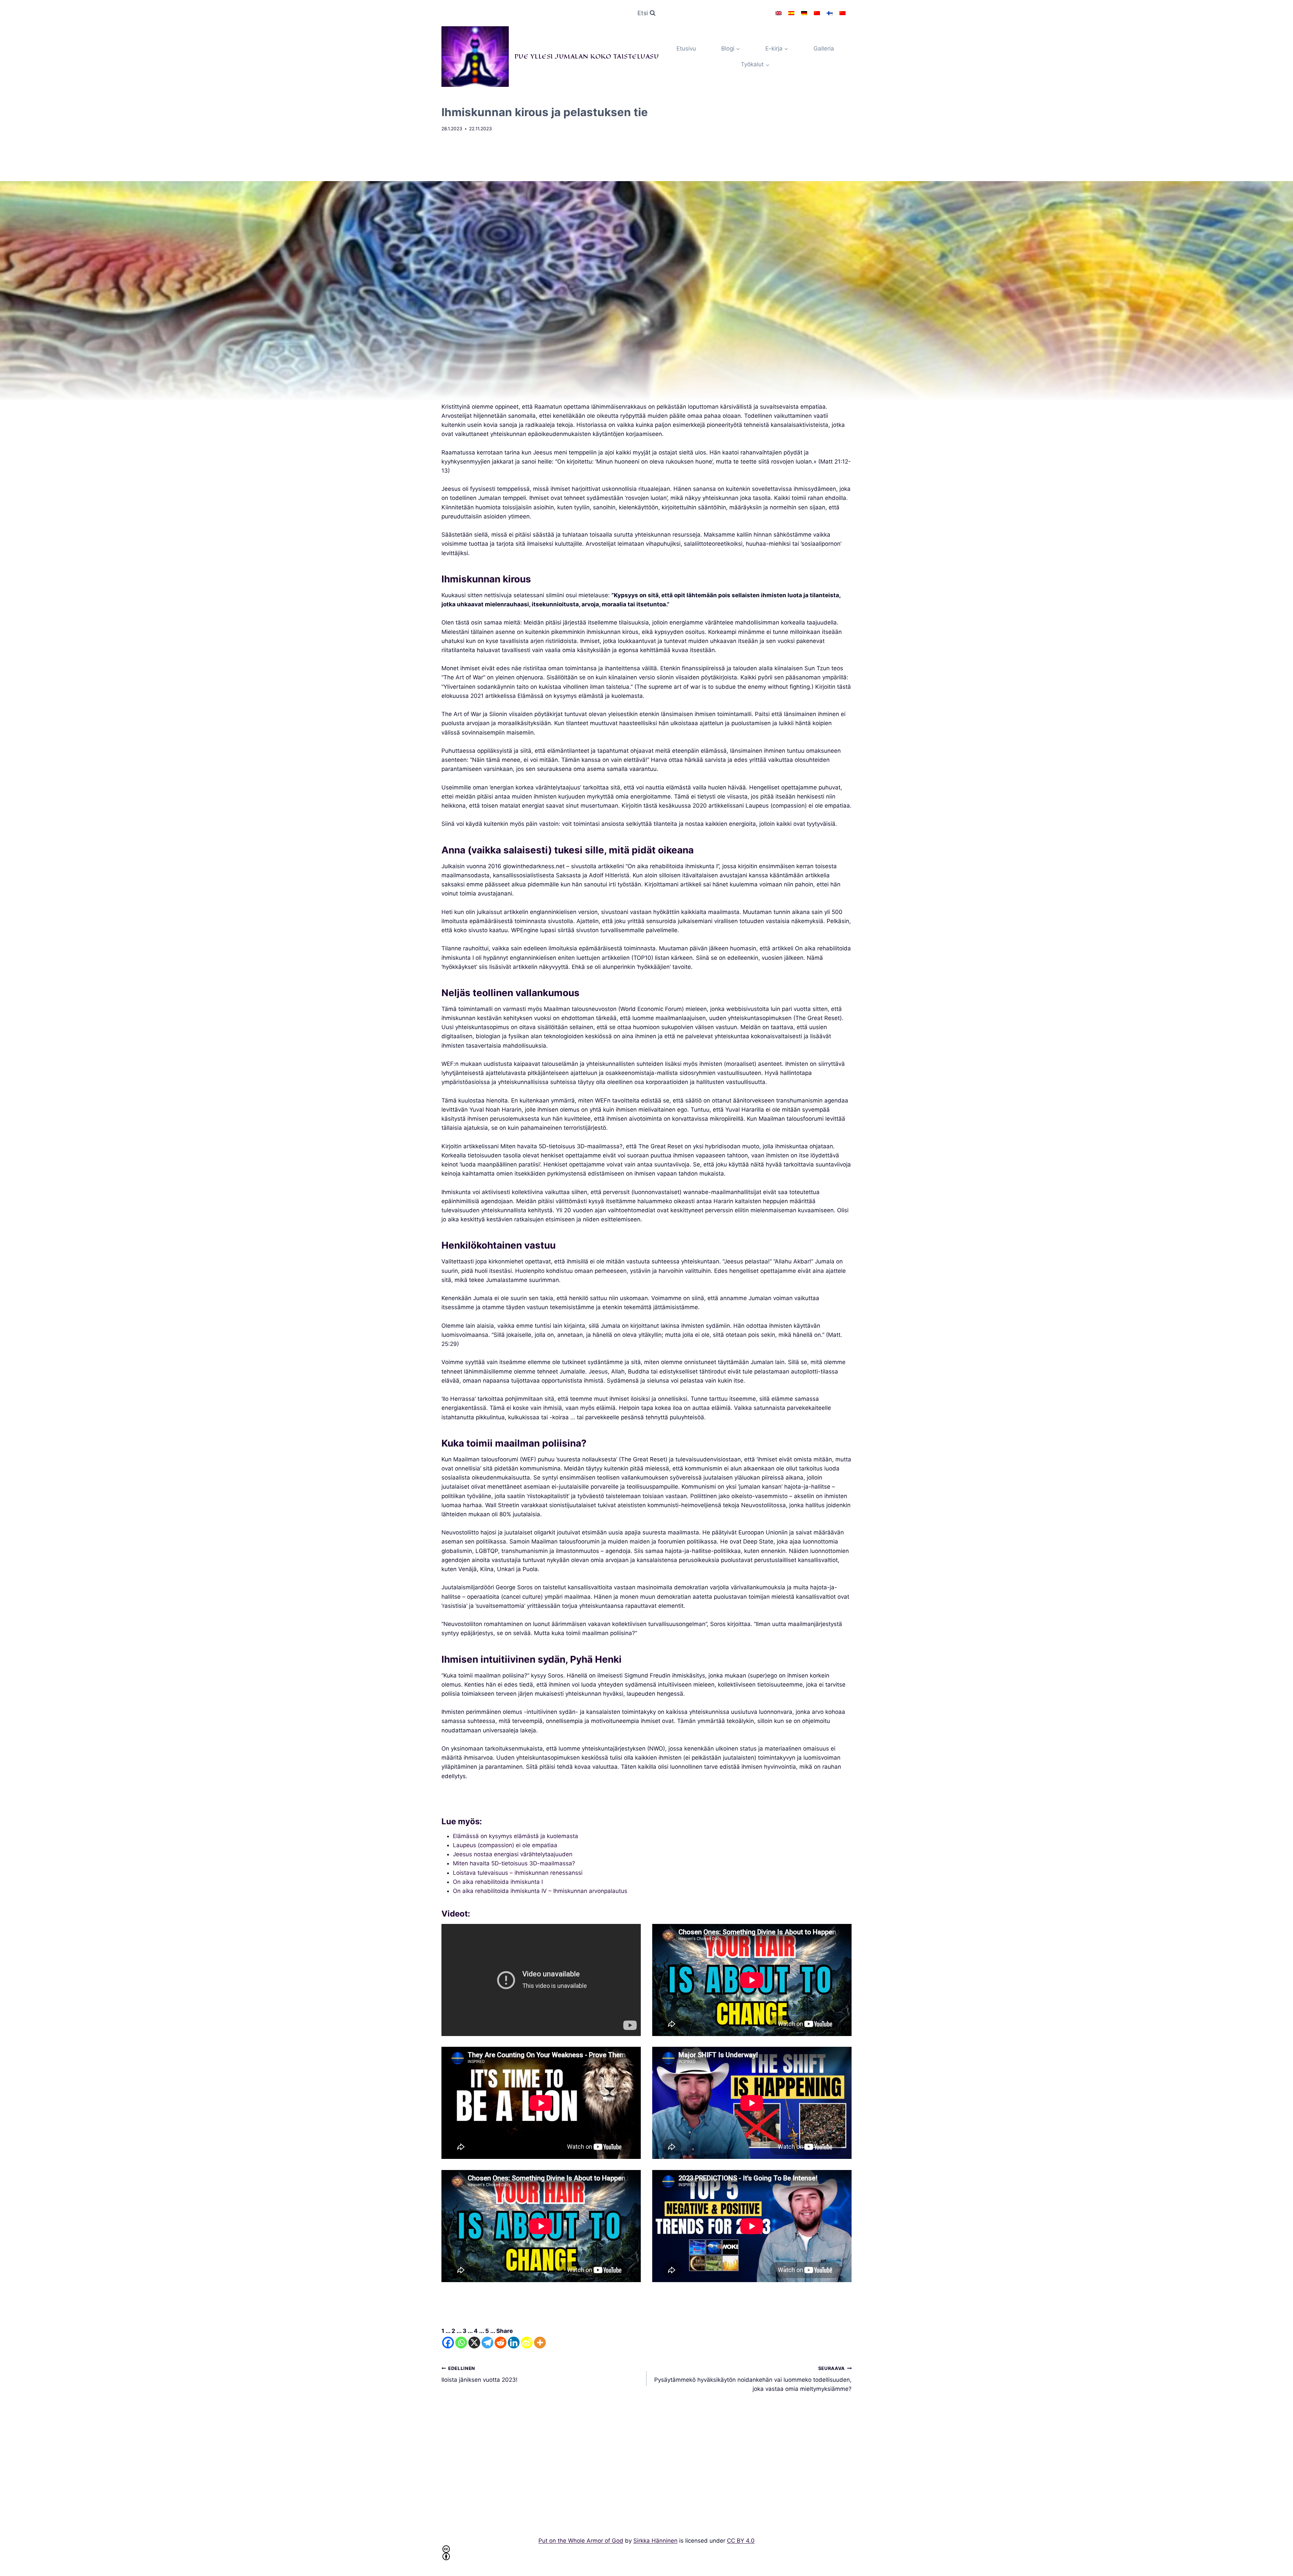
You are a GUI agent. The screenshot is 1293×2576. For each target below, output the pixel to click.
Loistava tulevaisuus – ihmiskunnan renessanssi (518, 1873)
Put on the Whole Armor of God (581, 2541)
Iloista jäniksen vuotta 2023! (479, 2375)
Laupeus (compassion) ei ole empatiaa (505, 1845)
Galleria (824, 48)
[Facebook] (448, 2343)
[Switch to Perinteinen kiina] (842, 13)
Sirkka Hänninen (655, 2541)
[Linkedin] (514, 2343)
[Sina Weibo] (527, 2343)
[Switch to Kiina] (817, 13)
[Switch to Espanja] (791, 13)
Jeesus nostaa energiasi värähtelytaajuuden (513, 1854)
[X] (474, 2343)
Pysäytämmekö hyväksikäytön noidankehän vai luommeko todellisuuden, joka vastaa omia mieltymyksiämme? (753, 2379)
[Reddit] (501, 2343)
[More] (540, 2343)
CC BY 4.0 (741, 2541)
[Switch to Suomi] (830, 13)
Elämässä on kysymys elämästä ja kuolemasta (516, 1836)
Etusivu (686, 48)
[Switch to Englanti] (778, 13)
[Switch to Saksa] (804, 13)
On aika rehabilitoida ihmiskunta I (498, 1882)
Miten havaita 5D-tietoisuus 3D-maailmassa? (514, 1863)
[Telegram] (487, 2343)
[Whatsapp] (461, 2343)
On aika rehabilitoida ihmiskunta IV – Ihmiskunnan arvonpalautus (540, 1891)
